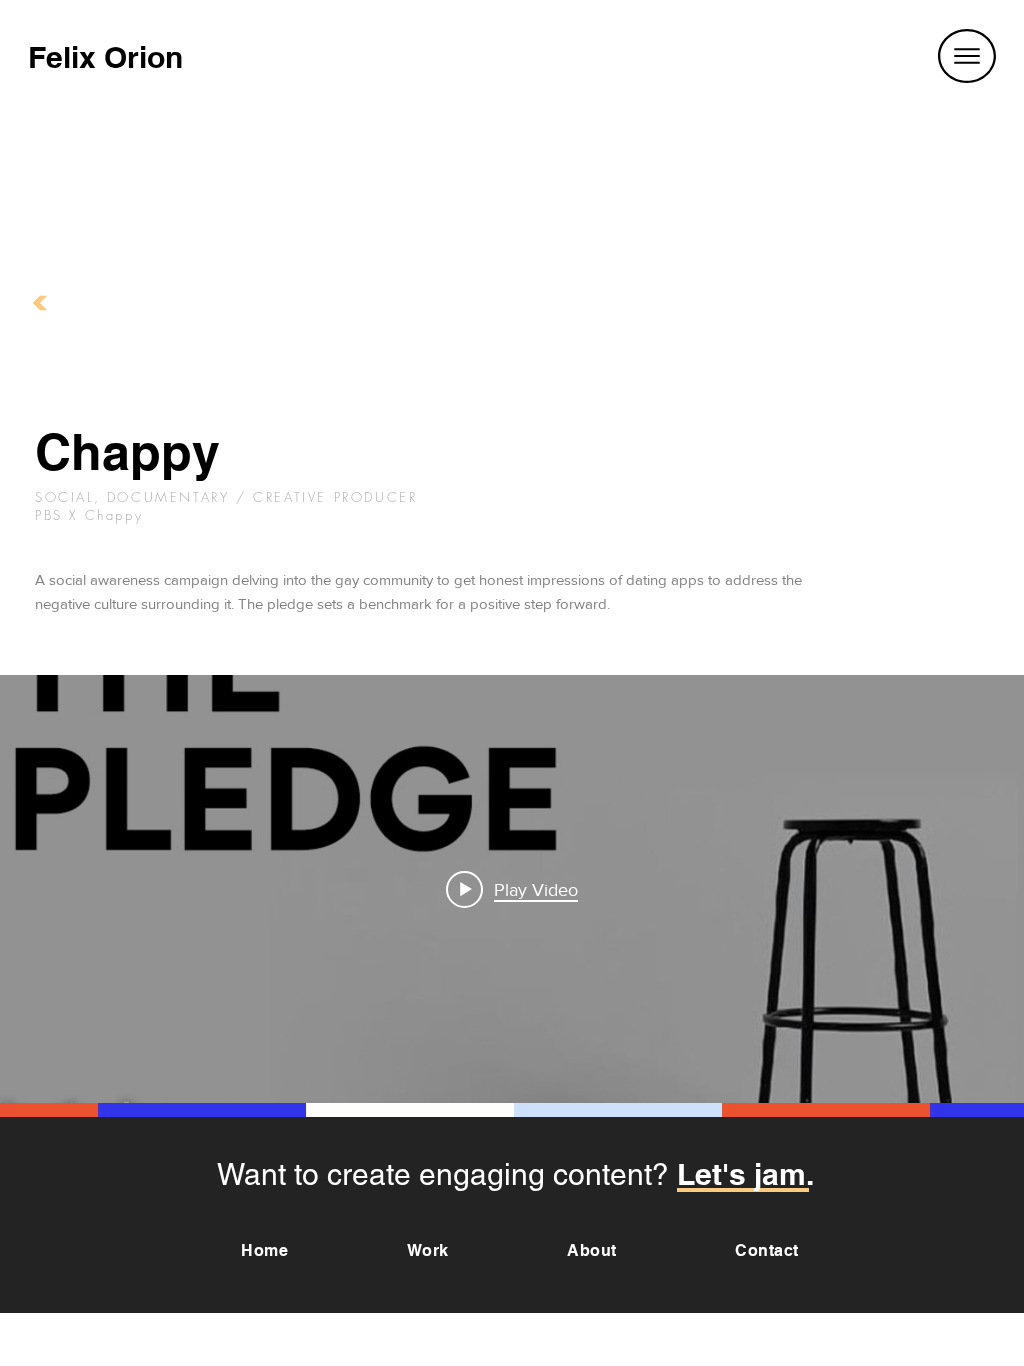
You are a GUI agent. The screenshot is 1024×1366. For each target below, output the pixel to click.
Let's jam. (745, 1174)
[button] (967, 56)
